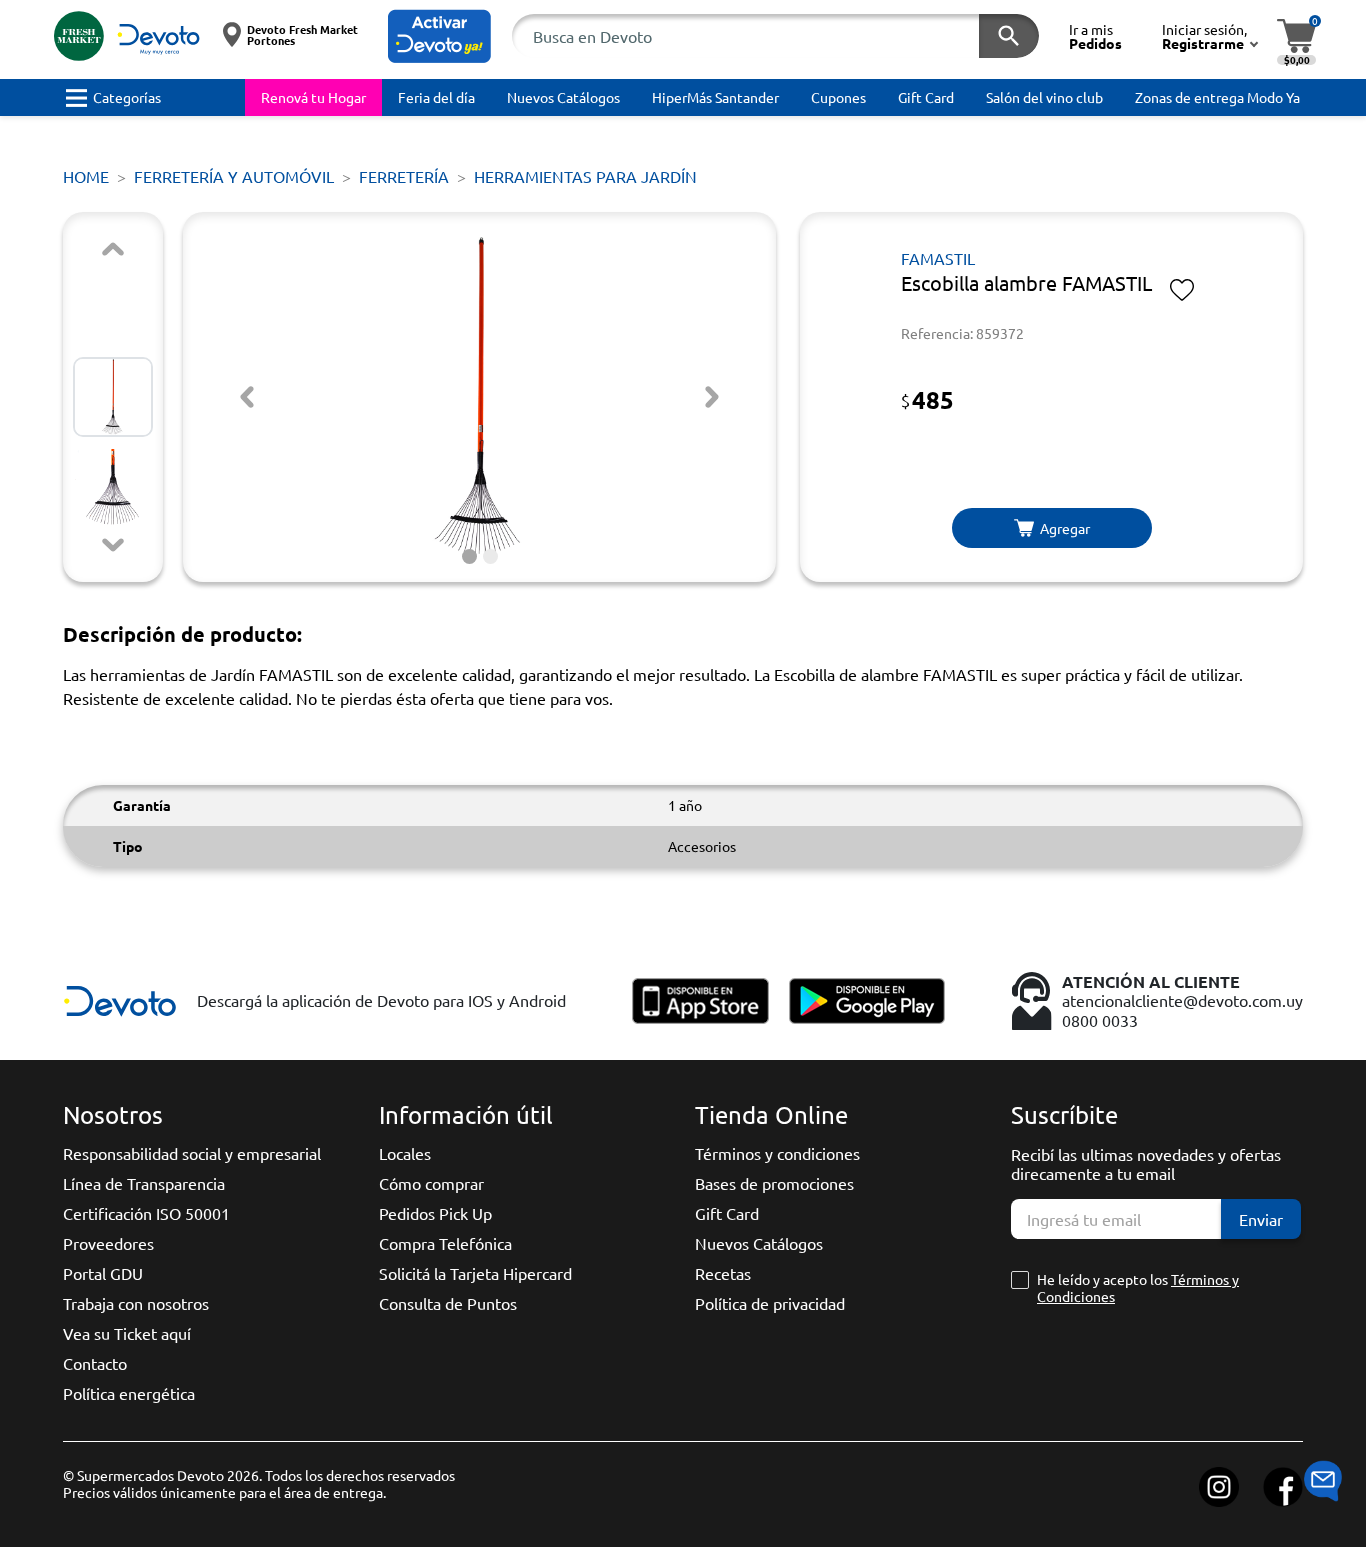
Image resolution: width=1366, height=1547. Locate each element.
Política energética (129, 1393)
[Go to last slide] (247, 397)
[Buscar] (1009, 36)
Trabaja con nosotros (136, 1303)
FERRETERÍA (404, 176)
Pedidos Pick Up (435, 1213)
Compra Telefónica (445, 1243)
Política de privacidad (770, 1303)
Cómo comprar (431, 1183)
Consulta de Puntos (448, 1303)
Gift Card (727, 1213)
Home (86, 176)
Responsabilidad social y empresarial (192, 1153)
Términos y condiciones (777, 1153)
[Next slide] (113, 545)
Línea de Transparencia (144, 1183)
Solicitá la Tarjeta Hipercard (475, 1273)
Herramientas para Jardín (585, 176)
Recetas (723, 1273)
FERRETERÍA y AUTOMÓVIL (234, 176)
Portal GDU (103, 1273)
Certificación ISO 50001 (146, 1213)
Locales (405, 1153)
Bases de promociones (774, 1183)
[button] (439, 36)
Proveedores (108, 1243)
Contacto (95, 1363)
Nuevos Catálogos (759, 1243)
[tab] (469, 556)
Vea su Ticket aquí (127, 1333)
